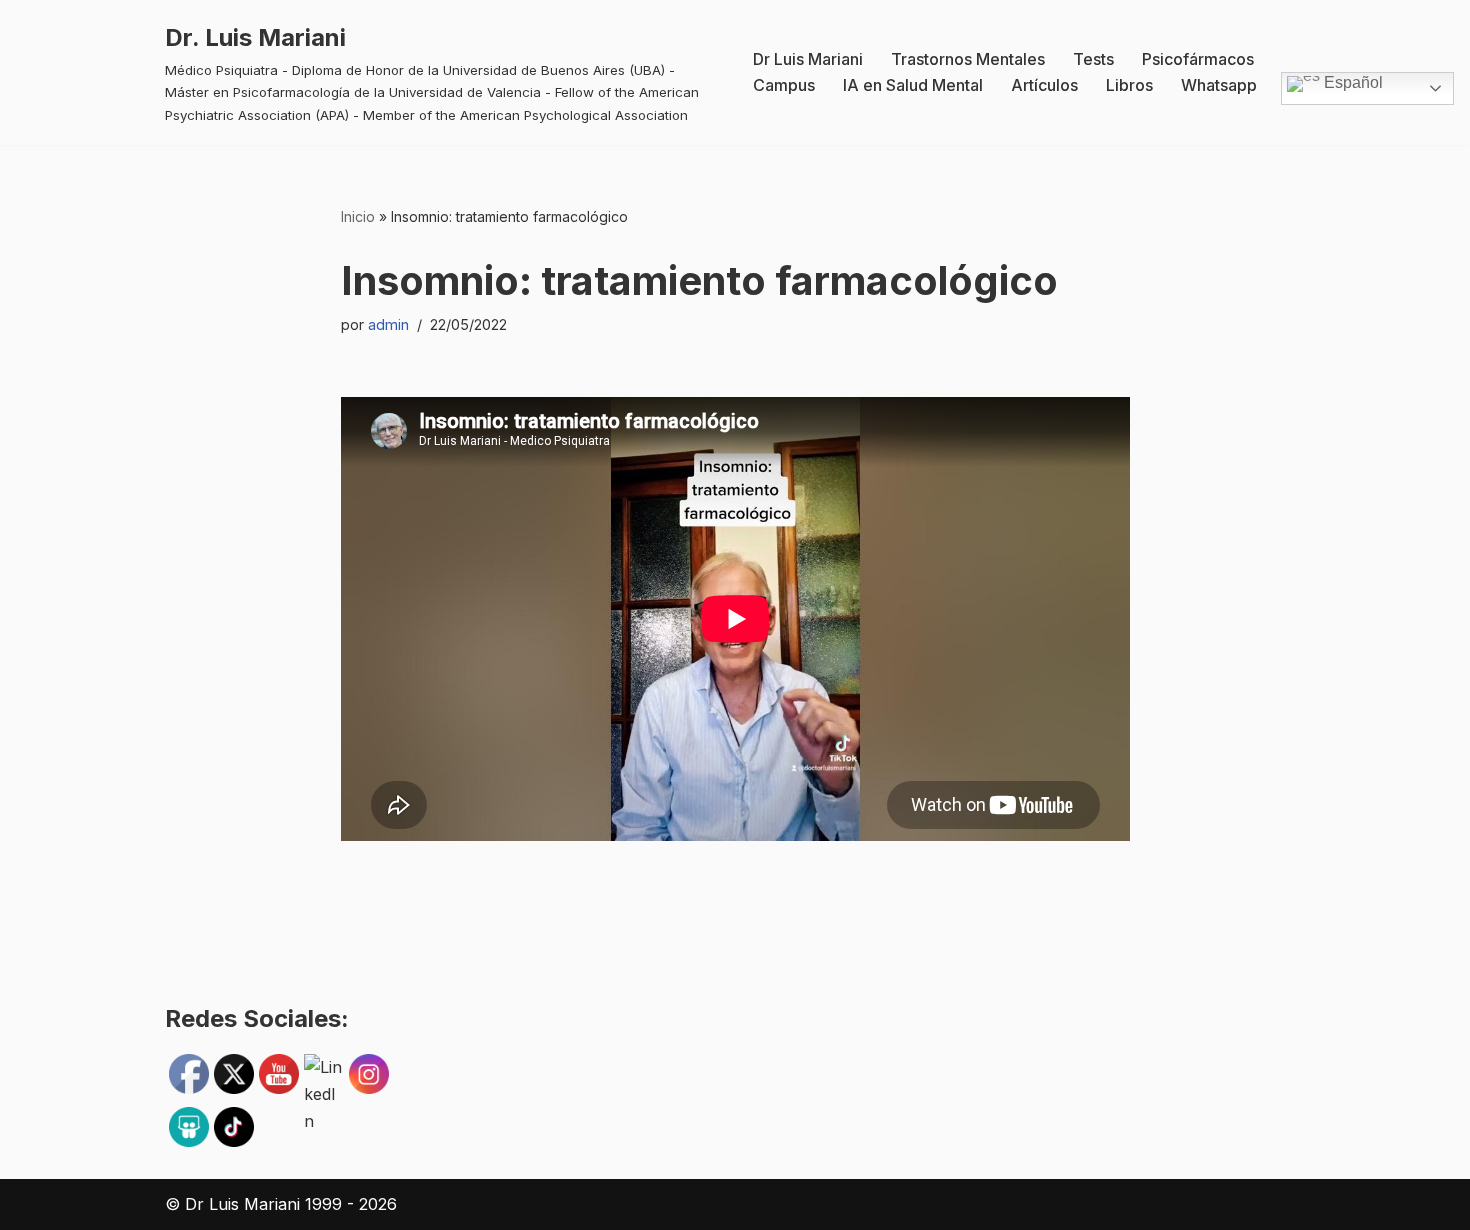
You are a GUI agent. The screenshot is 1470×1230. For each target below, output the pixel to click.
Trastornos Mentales (968, 59)
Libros (1129, 85)
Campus (784, 85)
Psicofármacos (1198, 59)
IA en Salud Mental (913, 85)
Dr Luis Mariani (808, 59)
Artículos (1044, 85)
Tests (1093, 59)
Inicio (358, 216)
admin (388, 324)
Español (1351, 83)
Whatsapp (1219, 85)
